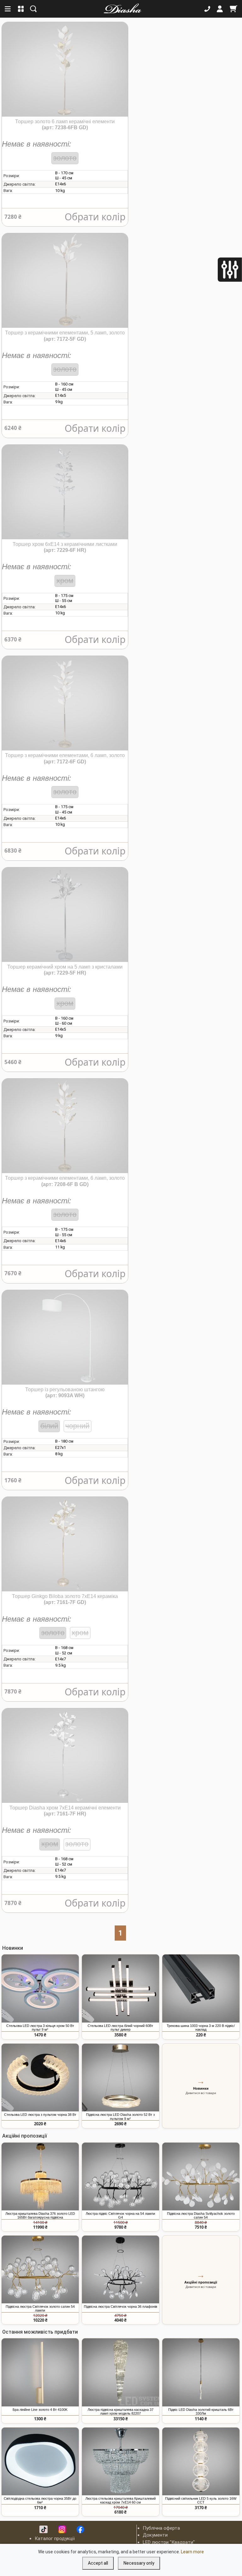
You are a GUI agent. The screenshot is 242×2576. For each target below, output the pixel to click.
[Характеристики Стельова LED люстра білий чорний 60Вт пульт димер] (121, 1988)
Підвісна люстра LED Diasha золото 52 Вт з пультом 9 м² (120, 2116)
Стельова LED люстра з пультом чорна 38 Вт (40, 2115)
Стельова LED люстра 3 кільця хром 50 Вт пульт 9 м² (40, 2028)
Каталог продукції (55, 2538)
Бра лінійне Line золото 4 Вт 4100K (40, 2410)
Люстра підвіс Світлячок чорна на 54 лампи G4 (120, 2215)
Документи (155, 2535)
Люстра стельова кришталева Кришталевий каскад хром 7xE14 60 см (121, 2500)
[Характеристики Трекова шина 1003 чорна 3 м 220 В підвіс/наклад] (201, 1988)
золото (65, 158)
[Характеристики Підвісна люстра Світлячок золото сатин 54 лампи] (40, 2270)
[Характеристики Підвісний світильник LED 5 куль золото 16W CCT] (201, 2462)
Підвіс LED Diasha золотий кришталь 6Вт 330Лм (201, 2411)
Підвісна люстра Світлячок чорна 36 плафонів (121, 2307)
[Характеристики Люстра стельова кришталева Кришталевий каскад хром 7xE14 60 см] (121, 2462)
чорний (77, 1426)
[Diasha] (120, 9)
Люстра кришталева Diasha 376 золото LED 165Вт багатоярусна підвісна (40, 2215)
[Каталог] (21, 9)
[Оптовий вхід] (220, 9)
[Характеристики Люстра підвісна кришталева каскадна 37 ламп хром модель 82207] (121, 2372)
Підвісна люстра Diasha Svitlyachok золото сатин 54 (201, 2215)
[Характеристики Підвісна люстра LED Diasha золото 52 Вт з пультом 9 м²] (121, 2078)
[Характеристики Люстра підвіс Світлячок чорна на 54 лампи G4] (121, 2177)
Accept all (98, 2563)
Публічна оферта (161, 2528)
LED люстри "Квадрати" (169, 2542)
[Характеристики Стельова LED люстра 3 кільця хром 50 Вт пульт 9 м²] (40, 1988)
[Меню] (8, 9)
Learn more (192, 2552)
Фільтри (219, 271)
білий (49, 1426)
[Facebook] (80, 2529)
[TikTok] (43, 2529)
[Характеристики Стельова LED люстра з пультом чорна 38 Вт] (40, 2078)
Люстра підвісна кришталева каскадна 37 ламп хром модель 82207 (121, 2411)
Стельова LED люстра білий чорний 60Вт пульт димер (120, 2028)
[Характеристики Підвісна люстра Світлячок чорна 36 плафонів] (121, 2270)
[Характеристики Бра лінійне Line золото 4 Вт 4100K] (40, 2372)
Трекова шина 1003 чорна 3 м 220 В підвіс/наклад (201, 2028)
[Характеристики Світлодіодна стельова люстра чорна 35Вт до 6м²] (40, 2462)
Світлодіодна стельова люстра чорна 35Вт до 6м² (40, 2500)
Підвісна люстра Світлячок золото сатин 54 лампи (40, 2308)
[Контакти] (207, 9)
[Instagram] (62, 2529)
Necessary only (139, 2563)
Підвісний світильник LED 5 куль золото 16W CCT (201, 2500)
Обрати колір (95, 217)
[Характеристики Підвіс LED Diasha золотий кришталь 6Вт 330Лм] (201, 2372)
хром (65, 581)
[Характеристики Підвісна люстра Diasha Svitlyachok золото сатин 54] (201, 2177)
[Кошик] (233, 9)
